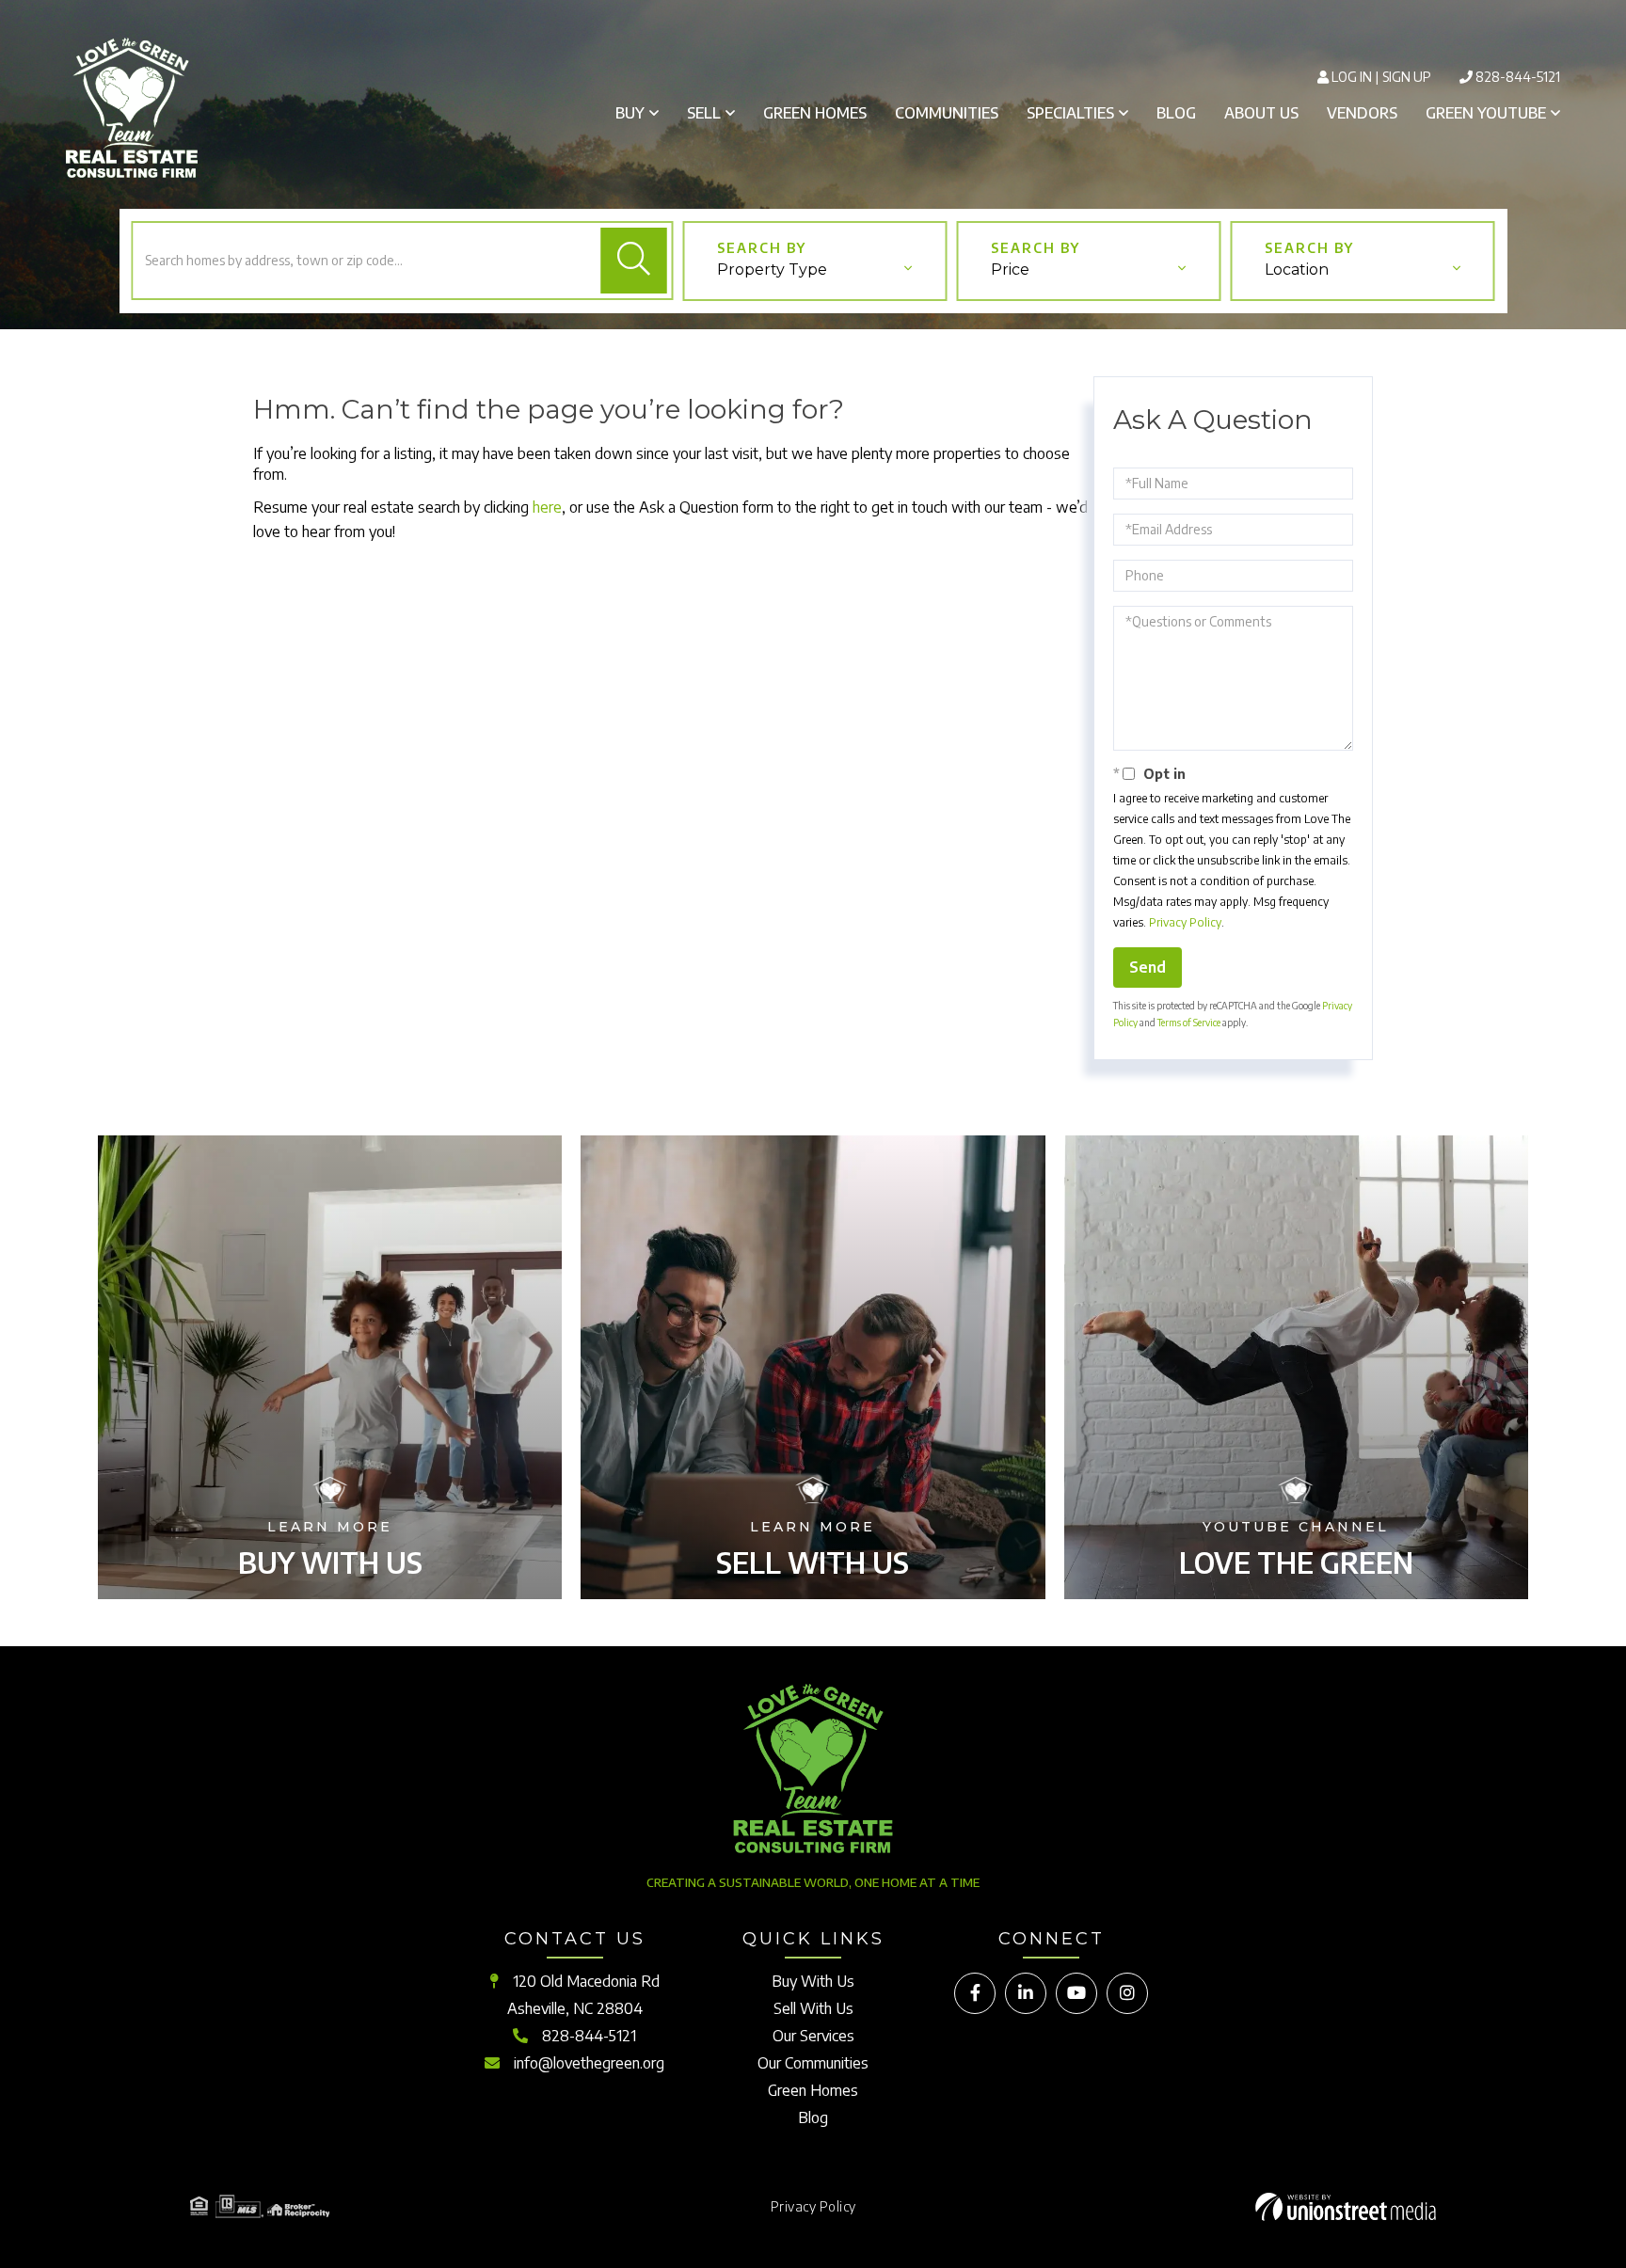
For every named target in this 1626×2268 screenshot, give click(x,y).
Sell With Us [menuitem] (813, 2008)
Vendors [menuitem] (1362, 113)
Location (1297, 270)
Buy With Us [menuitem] (813, 1981)
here (547, 507)
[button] (633, 261)
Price (1010, 270)
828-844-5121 (1518, 77)
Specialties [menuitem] (1070, 113)
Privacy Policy (1185, 922)
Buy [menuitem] (630, 113)
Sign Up (1407, 77)
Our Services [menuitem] (813, 2036)
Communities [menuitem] (947, 113)
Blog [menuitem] (1176, 113)
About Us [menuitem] (1261, 113)
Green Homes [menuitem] (815, 113)
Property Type (772, 270)
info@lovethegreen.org (589, 2063)
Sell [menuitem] (704, 113)
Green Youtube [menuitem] (1486, 113)
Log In (1352, 77)
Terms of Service (1189, 1023)
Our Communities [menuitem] (813, 2063)
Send (1148, 967)
